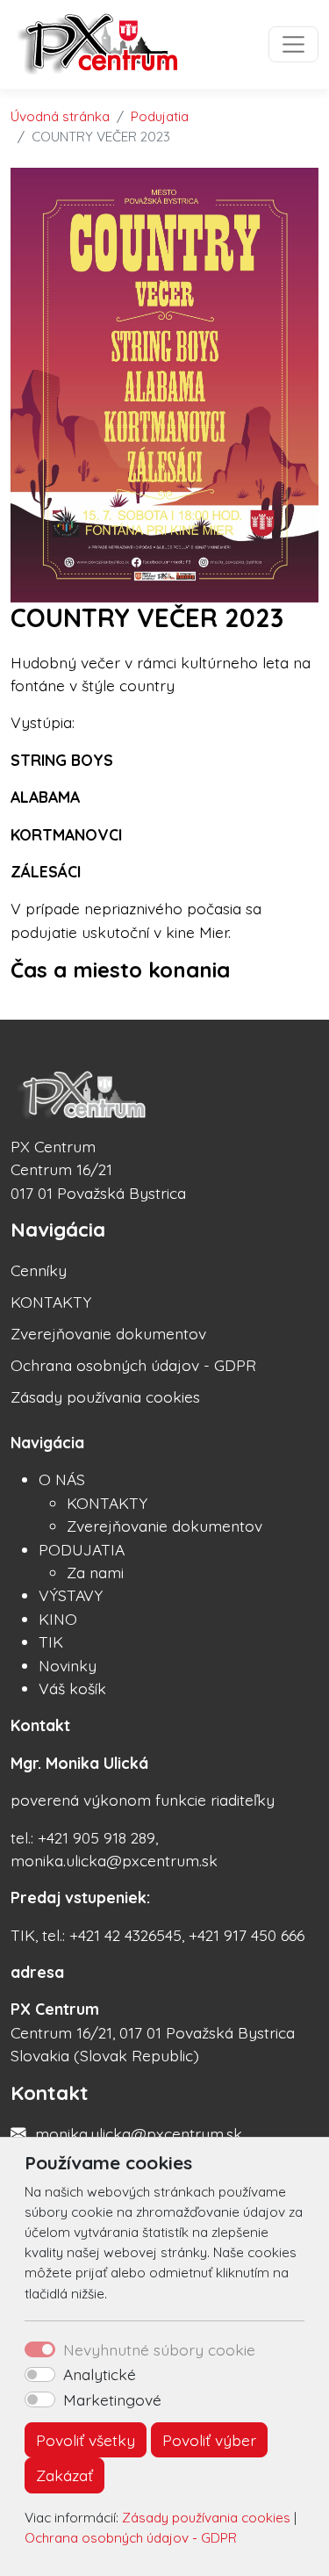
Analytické (100, 2374)
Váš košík (72, 1688)
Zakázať (64, 2475)
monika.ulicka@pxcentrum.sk (139, 2133)
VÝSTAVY (71, 1595)
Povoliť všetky (86, 2440)
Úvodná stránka (60, 116)
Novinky (68, 1665)
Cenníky (39, 1270)
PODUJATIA (82, 1549)
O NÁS (62, 1479)
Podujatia (160, 116)
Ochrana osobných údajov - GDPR (131, 2538)
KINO (58, 1619)
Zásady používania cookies (206, 2518)
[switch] (40, 2375)
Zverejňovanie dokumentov (108, 1333)
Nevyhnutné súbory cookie (159, 2349)
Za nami (95, 1572)
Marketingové (112, 2399)
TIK (51, 1642)
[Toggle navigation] (293, 44)
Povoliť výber (209, 2440)
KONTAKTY (51, 1302)
